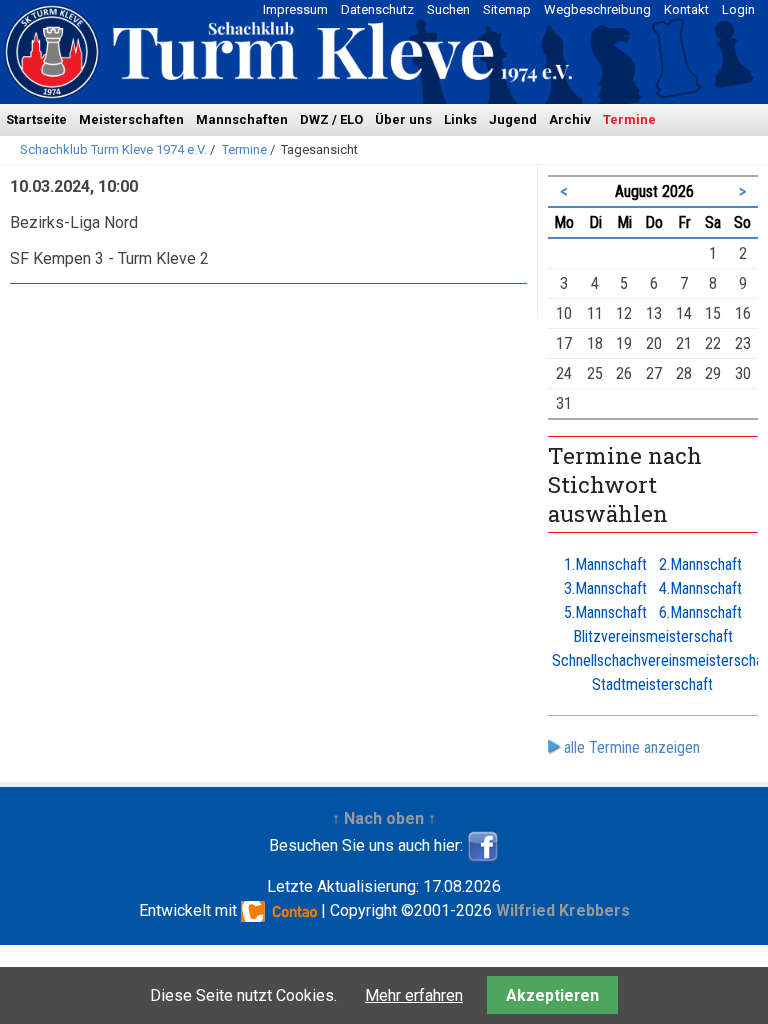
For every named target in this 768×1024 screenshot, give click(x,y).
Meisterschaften (131, 119)
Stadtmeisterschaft (652, 684)
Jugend (513, 119)
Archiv (570, 119)
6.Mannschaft (700, 612)
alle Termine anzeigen (632, 747)
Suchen (448, 9)
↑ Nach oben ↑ (384, 818)
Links (460, 119)
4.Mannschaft (700, 588)
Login (738, 9)
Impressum (295, 9)
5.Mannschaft (605, 612)
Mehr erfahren (414, 995)
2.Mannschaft (700, 564)
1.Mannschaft (605, 564)
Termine (629, 119)
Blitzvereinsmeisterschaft (653, 636)
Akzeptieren (552, 995)
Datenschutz (377, 9)
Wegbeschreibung (597, 9)
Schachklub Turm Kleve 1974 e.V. (113, 149)
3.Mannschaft (605, 588)
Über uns (403, 119)
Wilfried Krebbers (563, 910)
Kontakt (686, 9)
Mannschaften (242, 119)
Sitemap (507, 9)
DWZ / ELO (331, 119)
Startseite (36, 119)
